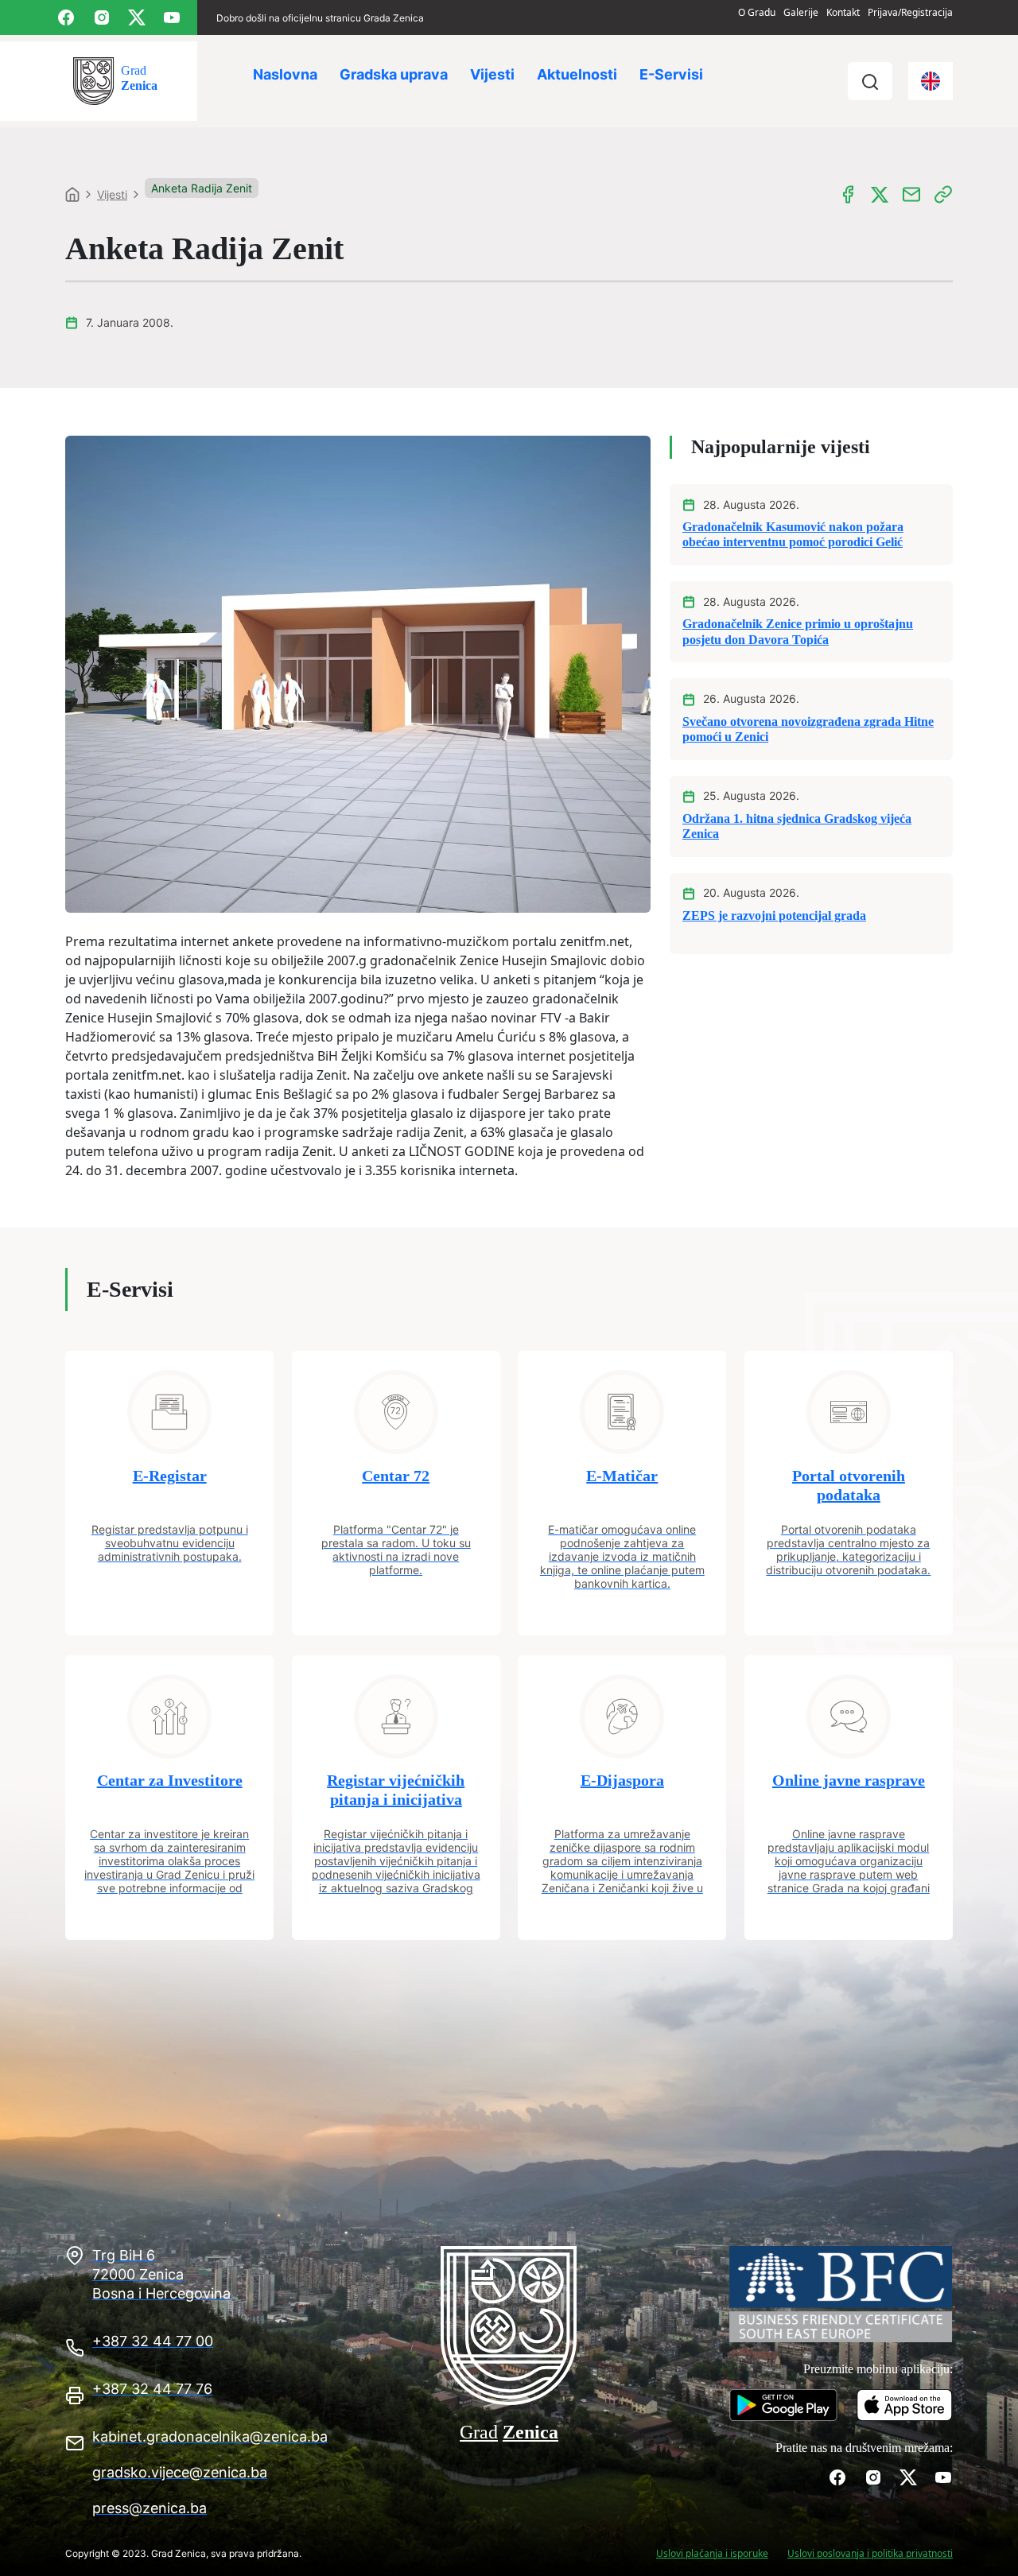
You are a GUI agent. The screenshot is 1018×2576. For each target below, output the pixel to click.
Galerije (801, 12)
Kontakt (843, 12)
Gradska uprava (394, 74)
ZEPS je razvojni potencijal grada (774, 916)
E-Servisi (671, 74)
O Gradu (757, 12)
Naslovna (285, 74)
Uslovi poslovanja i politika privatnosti (870, 2553)
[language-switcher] (931, 81)
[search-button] (870, 81)
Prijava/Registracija (910, 12)
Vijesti (492, 74)
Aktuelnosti (577, 74)
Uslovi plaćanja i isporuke (712, 2553)
